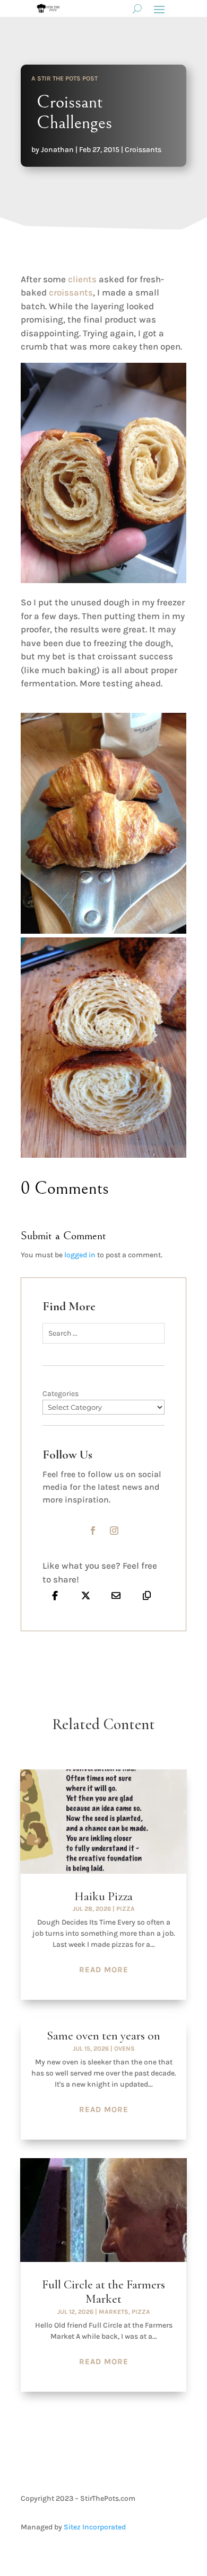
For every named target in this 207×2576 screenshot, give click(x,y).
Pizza (126, 1909)
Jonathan (57, 150)
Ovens (124, 2049)
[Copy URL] (147, 1595)
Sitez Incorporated (95, 2527)
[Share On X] (86, 1595)
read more (104, 1970)
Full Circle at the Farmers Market (103, 2292)
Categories (61, 1394)
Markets (114, 2312)
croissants (71, 292)
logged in (80, 1255)
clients (81, 279)
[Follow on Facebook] (93, 1531)
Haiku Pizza (103, 1897)
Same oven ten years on (103, 2036)
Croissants (143, 150)
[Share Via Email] (116, 1595)
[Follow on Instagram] (114, 1531)
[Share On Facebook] (55, 1595)
